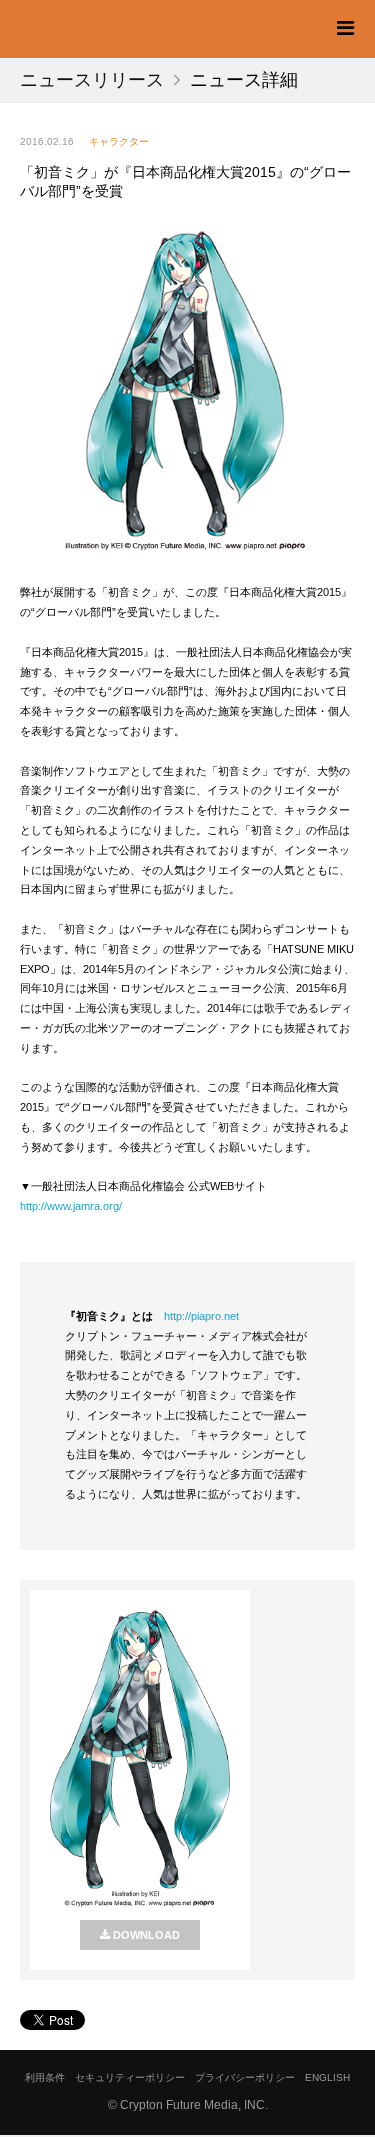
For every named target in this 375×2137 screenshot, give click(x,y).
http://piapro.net (201, 1316)
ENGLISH (327, 2077)
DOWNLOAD (146, 1935)
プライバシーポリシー (245, 2077)
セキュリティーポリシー (130, 2077)
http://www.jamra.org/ (71, 1206)
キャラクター (119, 141)
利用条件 (45, 2077)
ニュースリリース (92, 80)
